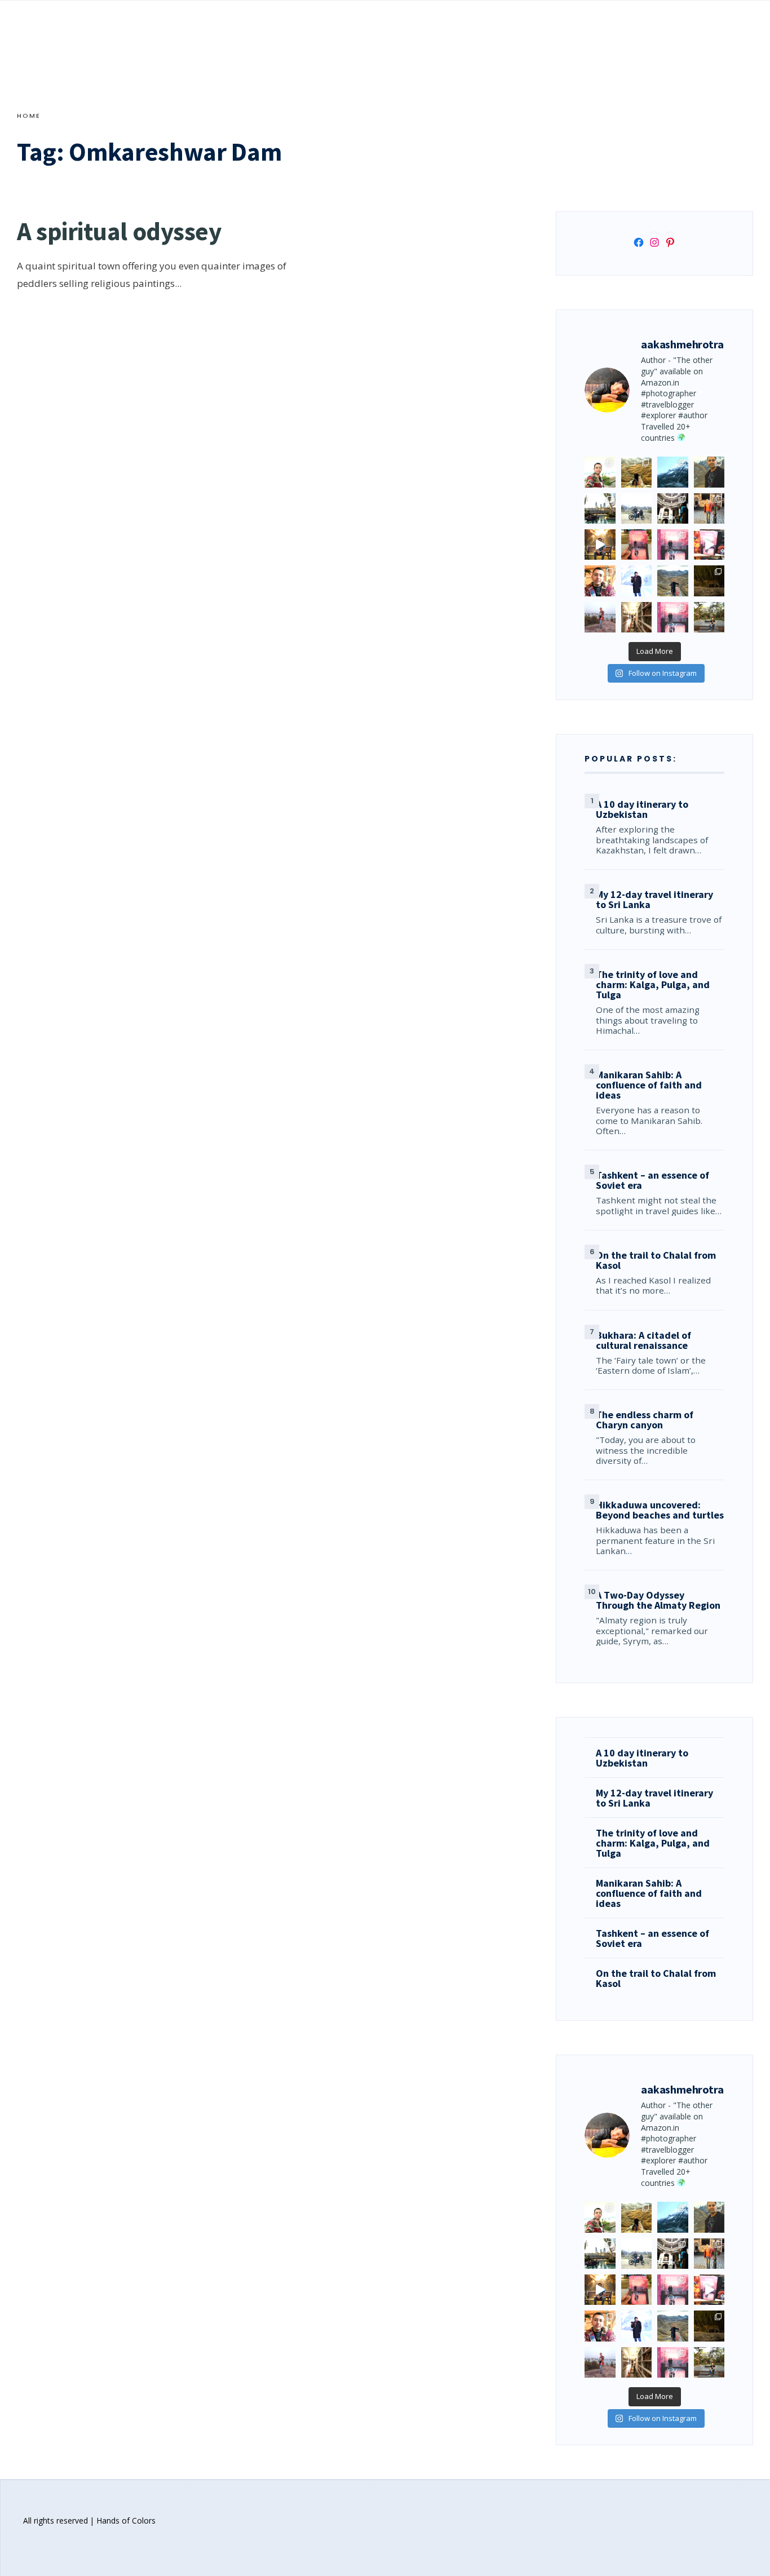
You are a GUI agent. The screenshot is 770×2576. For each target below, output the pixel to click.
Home (29, 116)
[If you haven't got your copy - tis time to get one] (636, 545)
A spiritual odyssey (119, 231)
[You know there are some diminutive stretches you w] (672, 472)
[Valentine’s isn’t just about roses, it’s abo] (709, 508)
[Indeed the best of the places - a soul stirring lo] (636, 617)
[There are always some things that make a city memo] (600, 508)
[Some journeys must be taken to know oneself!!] (709, 472)
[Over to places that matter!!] (636, 508)
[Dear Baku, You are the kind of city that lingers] (600, 581)
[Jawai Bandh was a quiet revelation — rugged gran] (709, 581)
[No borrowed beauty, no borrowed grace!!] (600, 472)
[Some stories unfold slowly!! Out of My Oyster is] (672, 545)
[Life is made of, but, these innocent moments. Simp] (672, 508)
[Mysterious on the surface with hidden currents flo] (600, 617)
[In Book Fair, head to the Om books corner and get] (709, 545)
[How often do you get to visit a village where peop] (636, 472)
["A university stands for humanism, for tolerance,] (709, 617)
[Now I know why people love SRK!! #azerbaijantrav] (672, 581)
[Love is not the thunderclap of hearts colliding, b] (600, 545)
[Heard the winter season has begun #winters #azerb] (636, 581)
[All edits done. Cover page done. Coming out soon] (672, 617)
